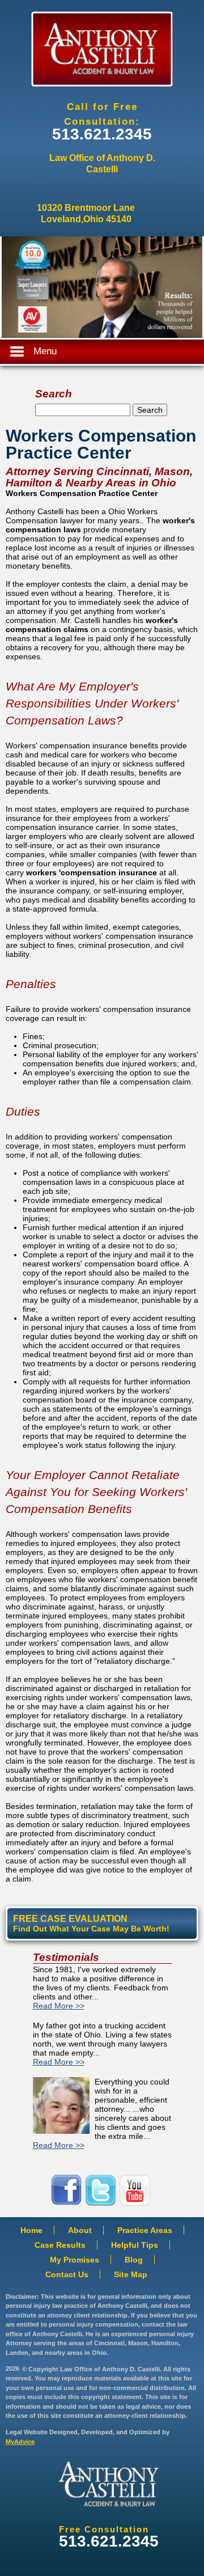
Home (31, 2230)
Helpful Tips (135, 2245)
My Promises (75, 2260)
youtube (136, 2190)
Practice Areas (145, 2230)
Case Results (60, 2245)
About (80, 2230)
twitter (102, 2190)
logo (109, 2484)
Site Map (131, 2274)
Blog (134, 2260)
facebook (68, 2190)
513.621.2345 (102, 134)
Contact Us (67, 2274)
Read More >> (59, 2006)
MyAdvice (20, 2442)
